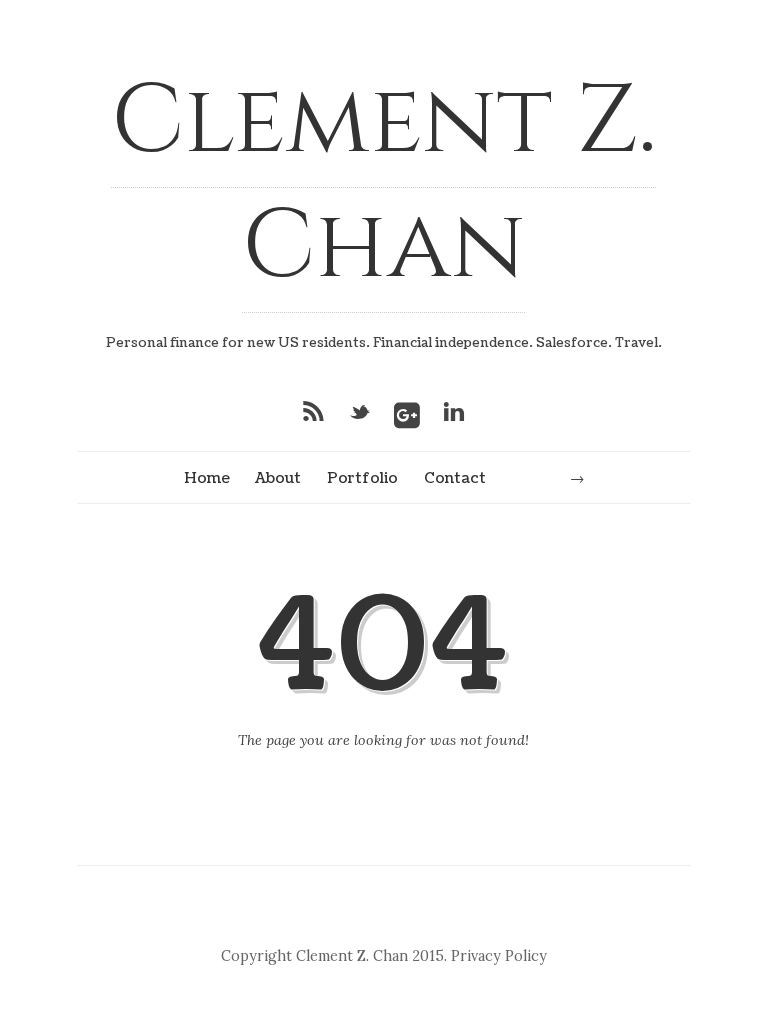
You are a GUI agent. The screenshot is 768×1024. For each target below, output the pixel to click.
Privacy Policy (499, 956)
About (278, 478)
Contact (455, 478)
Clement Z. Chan (383, 184)
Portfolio (362, 478)
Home (207, 478)
